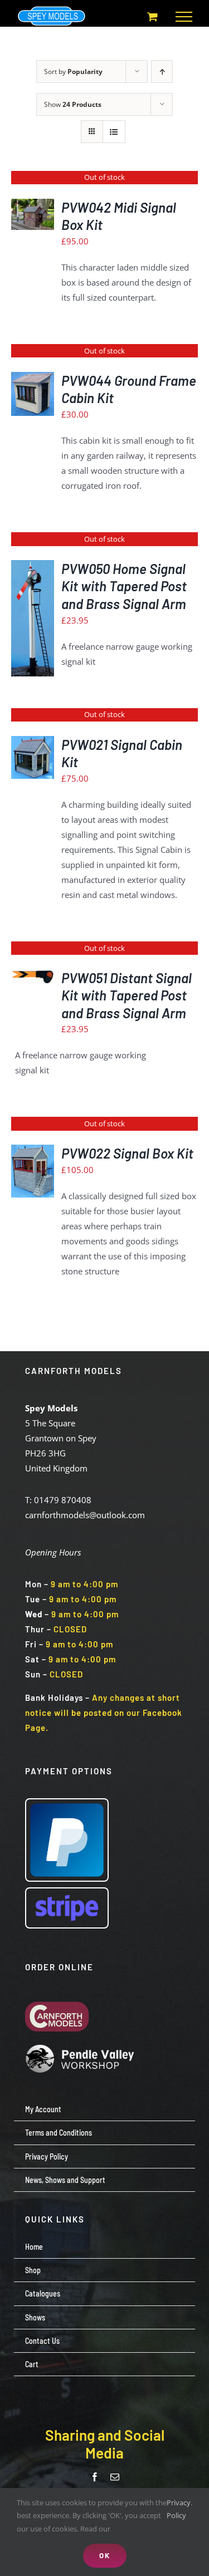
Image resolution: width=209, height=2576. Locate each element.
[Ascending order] (162, 72)
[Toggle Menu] (184, 17)
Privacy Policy (179, 2509)
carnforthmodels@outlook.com (85, 1515)
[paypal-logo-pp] (67, 1803)
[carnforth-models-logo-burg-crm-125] (60, 1993)
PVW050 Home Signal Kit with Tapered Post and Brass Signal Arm (124, 586)
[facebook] (95, 2477)
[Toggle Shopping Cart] (152, 16)
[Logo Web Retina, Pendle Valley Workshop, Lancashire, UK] (81, 2048)
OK (105, 2555)
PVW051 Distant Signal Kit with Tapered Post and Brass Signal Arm (127, 995)
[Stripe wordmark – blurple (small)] (67, 1892)
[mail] (115, 2477)
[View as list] (114, 132)
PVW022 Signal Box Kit (127, 1153)
